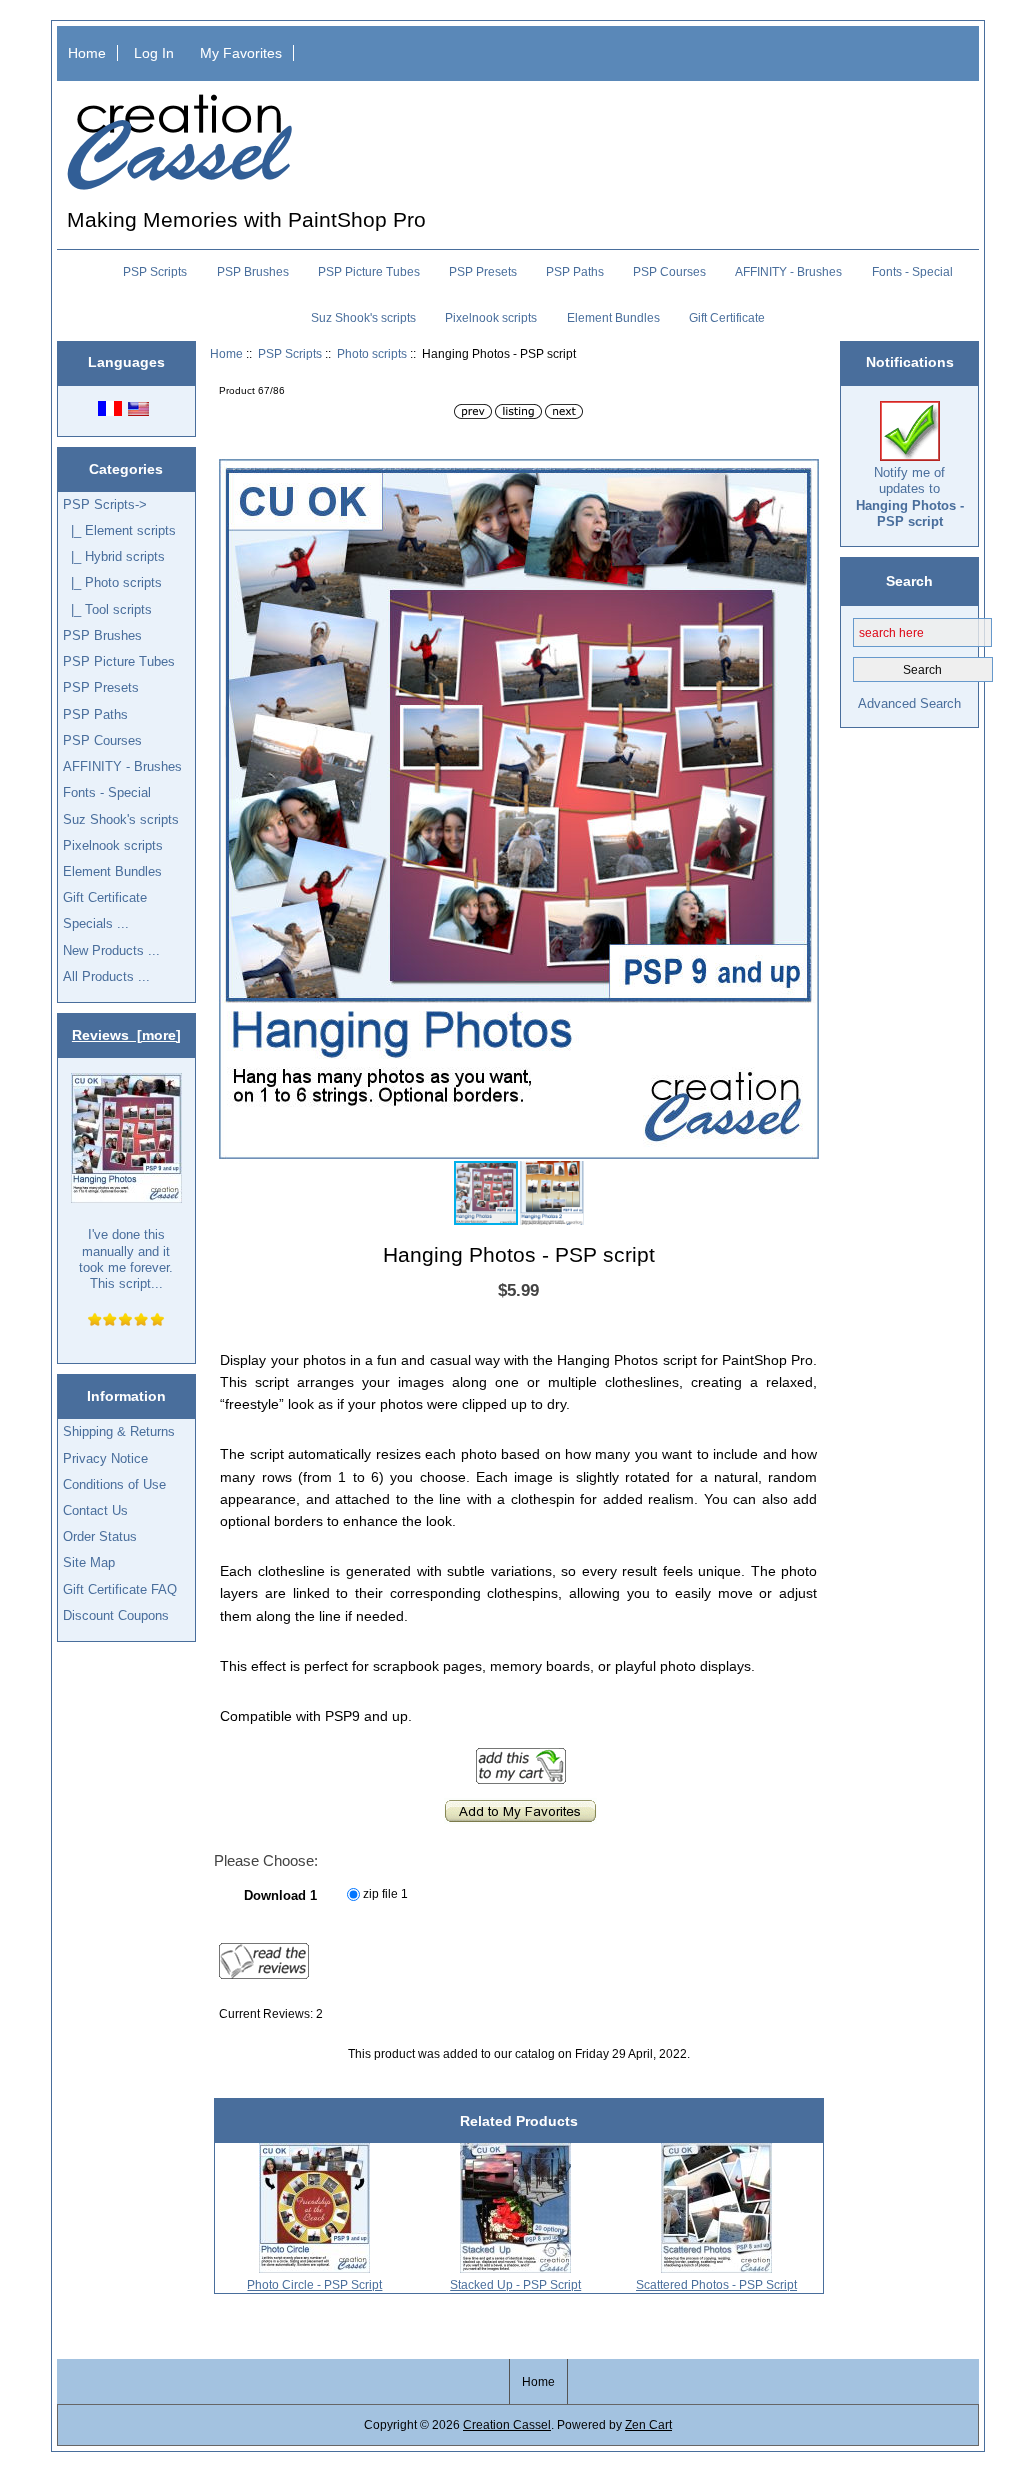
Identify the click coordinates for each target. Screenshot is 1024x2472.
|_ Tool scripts (107, 609)
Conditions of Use (114, 1484)
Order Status (100, 1536)
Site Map (89, 1562)
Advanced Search (909, 703)
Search (909, 581)
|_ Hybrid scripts (114, 556)
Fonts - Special (912, 272)
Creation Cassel (507, 2424)
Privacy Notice (105, 1458)
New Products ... (111, 950)
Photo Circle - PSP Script (314, 2284)
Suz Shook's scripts (363, 318)
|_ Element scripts (119, 530)
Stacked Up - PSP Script (515, 2284)
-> (105, 504)
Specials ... (96, 923)
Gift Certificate (727, 318)
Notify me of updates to (910, 497)
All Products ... (106, 976)
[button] (801, 477)
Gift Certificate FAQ (120, 1589)
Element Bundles (613, 318)
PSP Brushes (253, 272)
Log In (154, 53)
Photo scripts (372, 353)
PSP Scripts (290, 353)
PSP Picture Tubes (369, 272)
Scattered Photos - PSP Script (716, 2284)
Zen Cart (648, 2424)
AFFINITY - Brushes (788, 272)
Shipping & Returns (119, 1431)
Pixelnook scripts (491, 318)
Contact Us (95, 1510)
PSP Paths (575, 272)
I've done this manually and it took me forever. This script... (126, 1259)
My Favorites (241, 53)
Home (87, 53)
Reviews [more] (126, 1035)
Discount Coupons (116, 1615)
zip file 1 (385, 1893)
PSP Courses (669, 272)
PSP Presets (483, 272)
